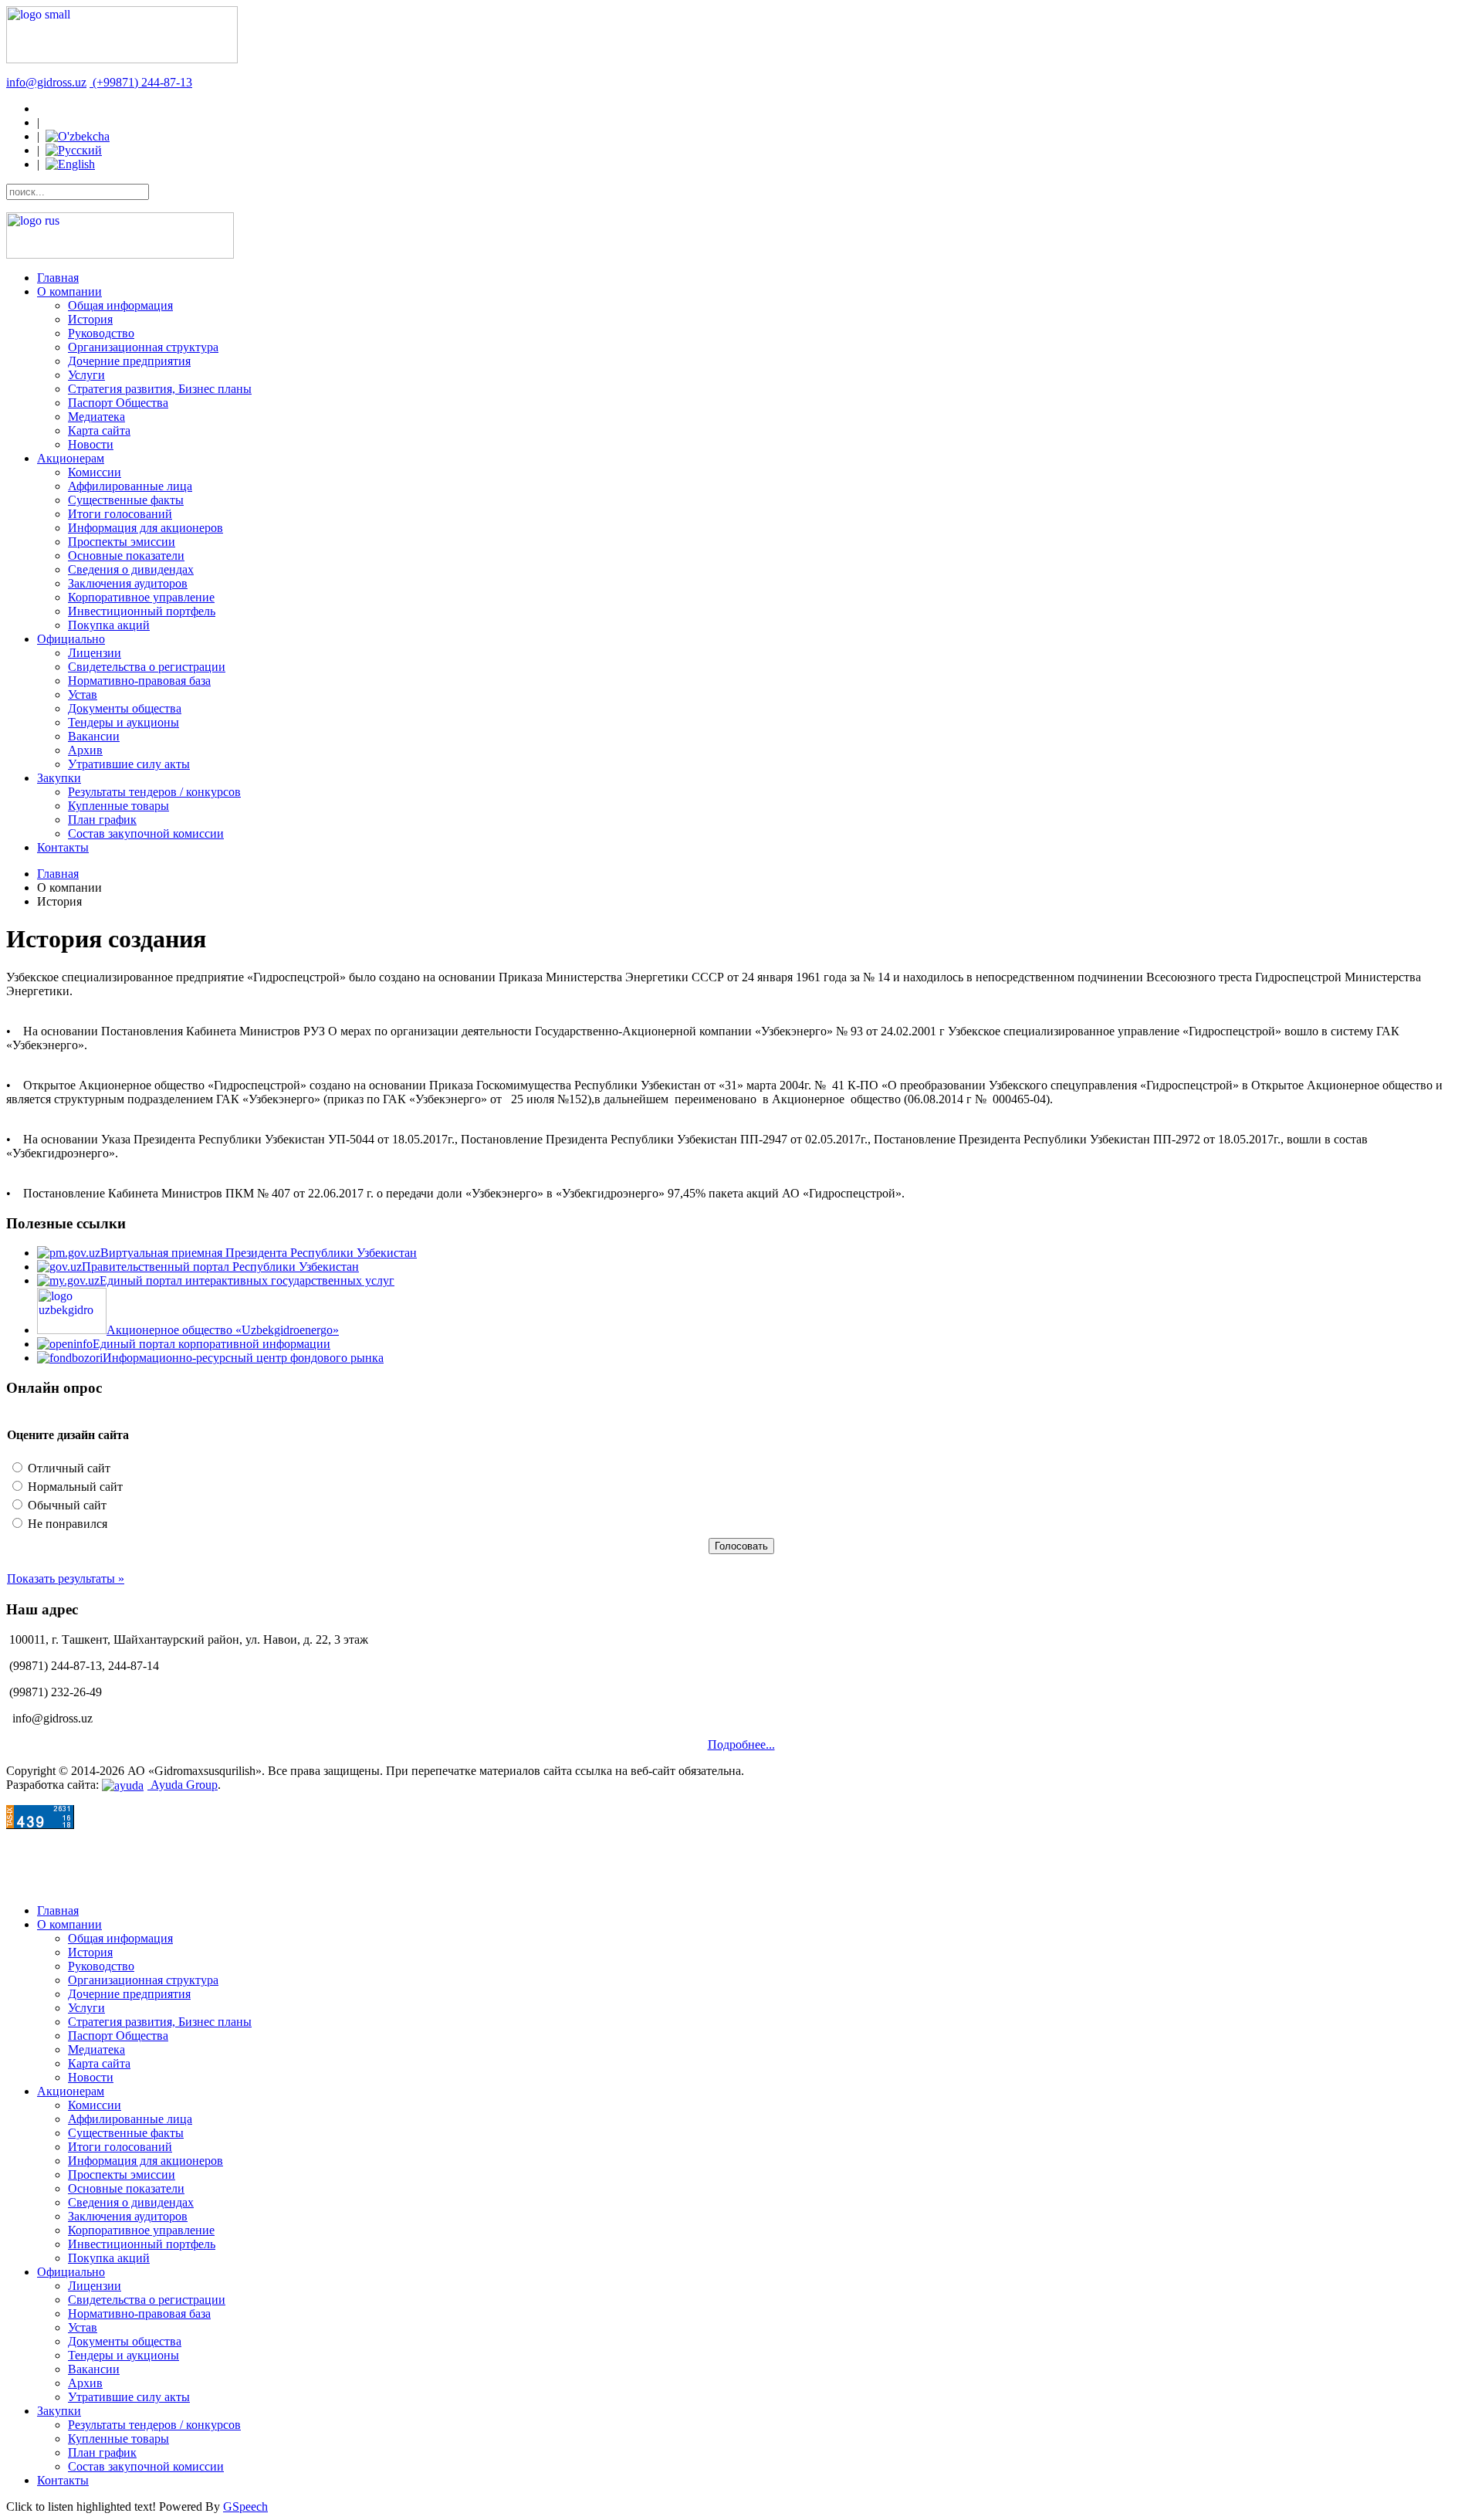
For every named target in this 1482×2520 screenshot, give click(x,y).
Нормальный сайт (74, 1487)
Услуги (86, 375)
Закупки (59, 778)
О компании (69, 291)
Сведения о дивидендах (131, 569)
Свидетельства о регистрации (147, 667)
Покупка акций (109, 625)
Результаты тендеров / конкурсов (154, 792)
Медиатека (96, 417)
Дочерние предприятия (129, 361)
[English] (70, 164)
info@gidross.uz (46, 82)
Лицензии (95, 653)
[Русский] (74, 150)
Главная (58, 278)
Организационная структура (143, 347)
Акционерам (71, 458)
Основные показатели (126, 555)
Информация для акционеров (145, 528)
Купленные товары (118, 806)
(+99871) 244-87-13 (142, 82)
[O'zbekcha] (78, 136)
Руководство (101, 333)
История (90, 319)
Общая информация (120, 305)
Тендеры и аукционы (123, 722)
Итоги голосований (120, 514)
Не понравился (66, 1524)
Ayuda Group (183, 1785)
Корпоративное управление (141, 597)
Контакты (63, 847)
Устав (83, 694)
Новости (91, 444)
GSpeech (245, 2506)
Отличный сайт (68, 1468)
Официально (71, 639)
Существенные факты (126, 500)
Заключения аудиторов (128, 583)
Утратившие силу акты (129, 764)
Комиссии (95, 472)
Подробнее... (741, 1744)
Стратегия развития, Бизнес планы (160, 389)
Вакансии (94, 736)
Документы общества (125, 708)
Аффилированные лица (130, 486)
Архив (85, 750)
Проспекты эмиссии (122, 542)
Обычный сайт (66, 1505)
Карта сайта (99, 430)
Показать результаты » (66, 1578)
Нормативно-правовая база (139, 681)
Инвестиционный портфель (142, 611)
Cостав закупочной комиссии (146, 833)
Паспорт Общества (118, 403)
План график (102, 820)
